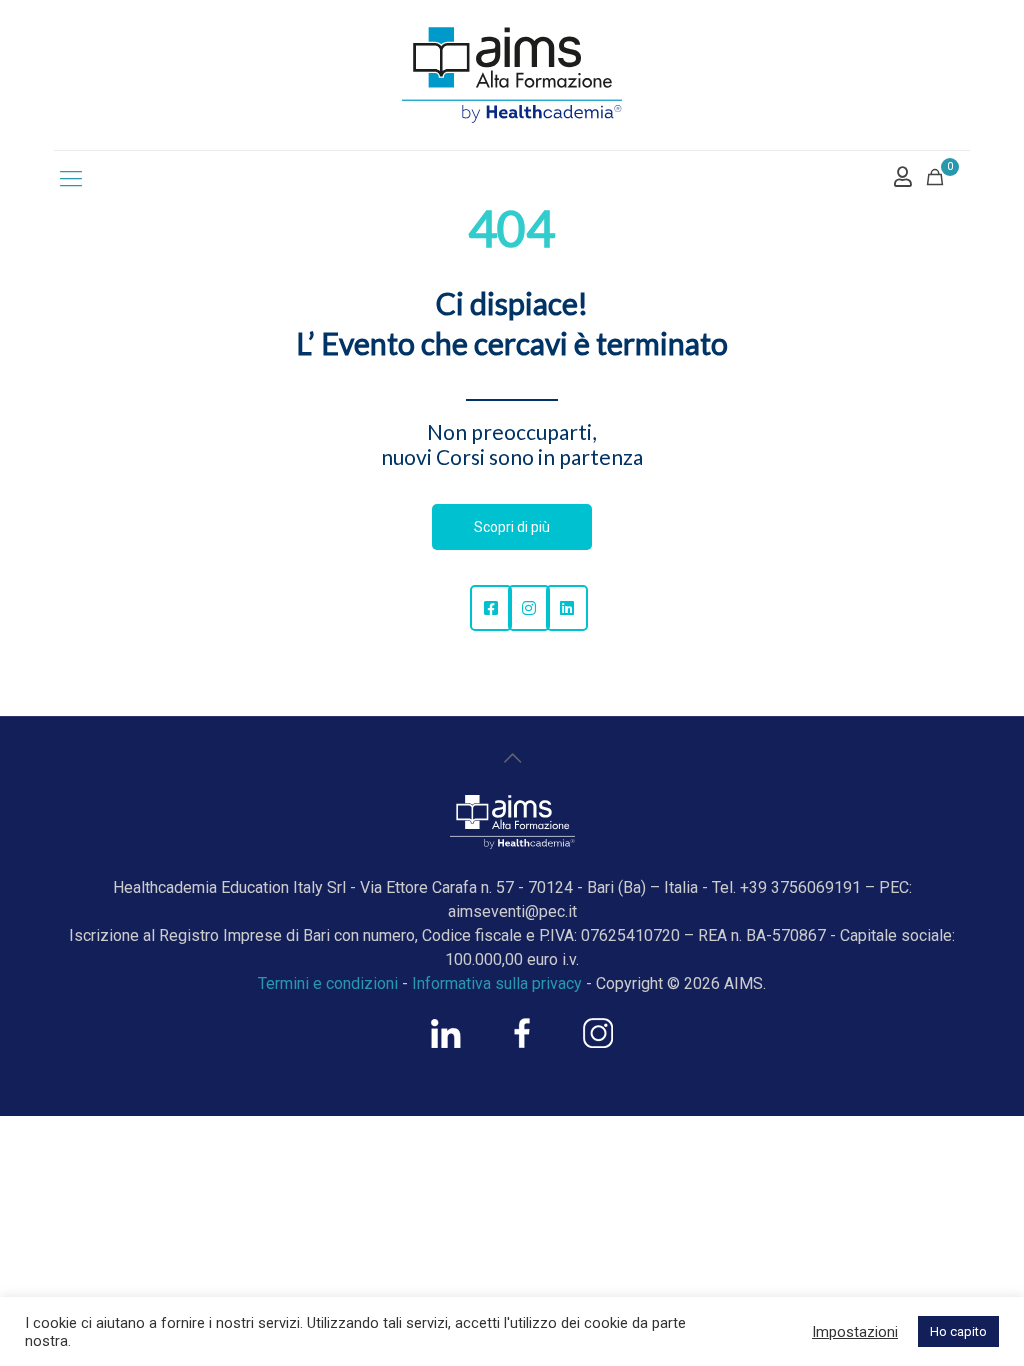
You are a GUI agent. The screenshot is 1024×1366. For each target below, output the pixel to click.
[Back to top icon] (512, 758)
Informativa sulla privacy (497, 983)
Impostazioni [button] (855, 1332)
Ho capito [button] (958, 1331)
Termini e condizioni (328, 983)
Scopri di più (512, 527)
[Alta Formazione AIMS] (512, 75)
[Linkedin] (567, 608)
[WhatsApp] (446, 1043)
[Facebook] (491, 608)
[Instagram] (529, 608)
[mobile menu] (71, 179)
